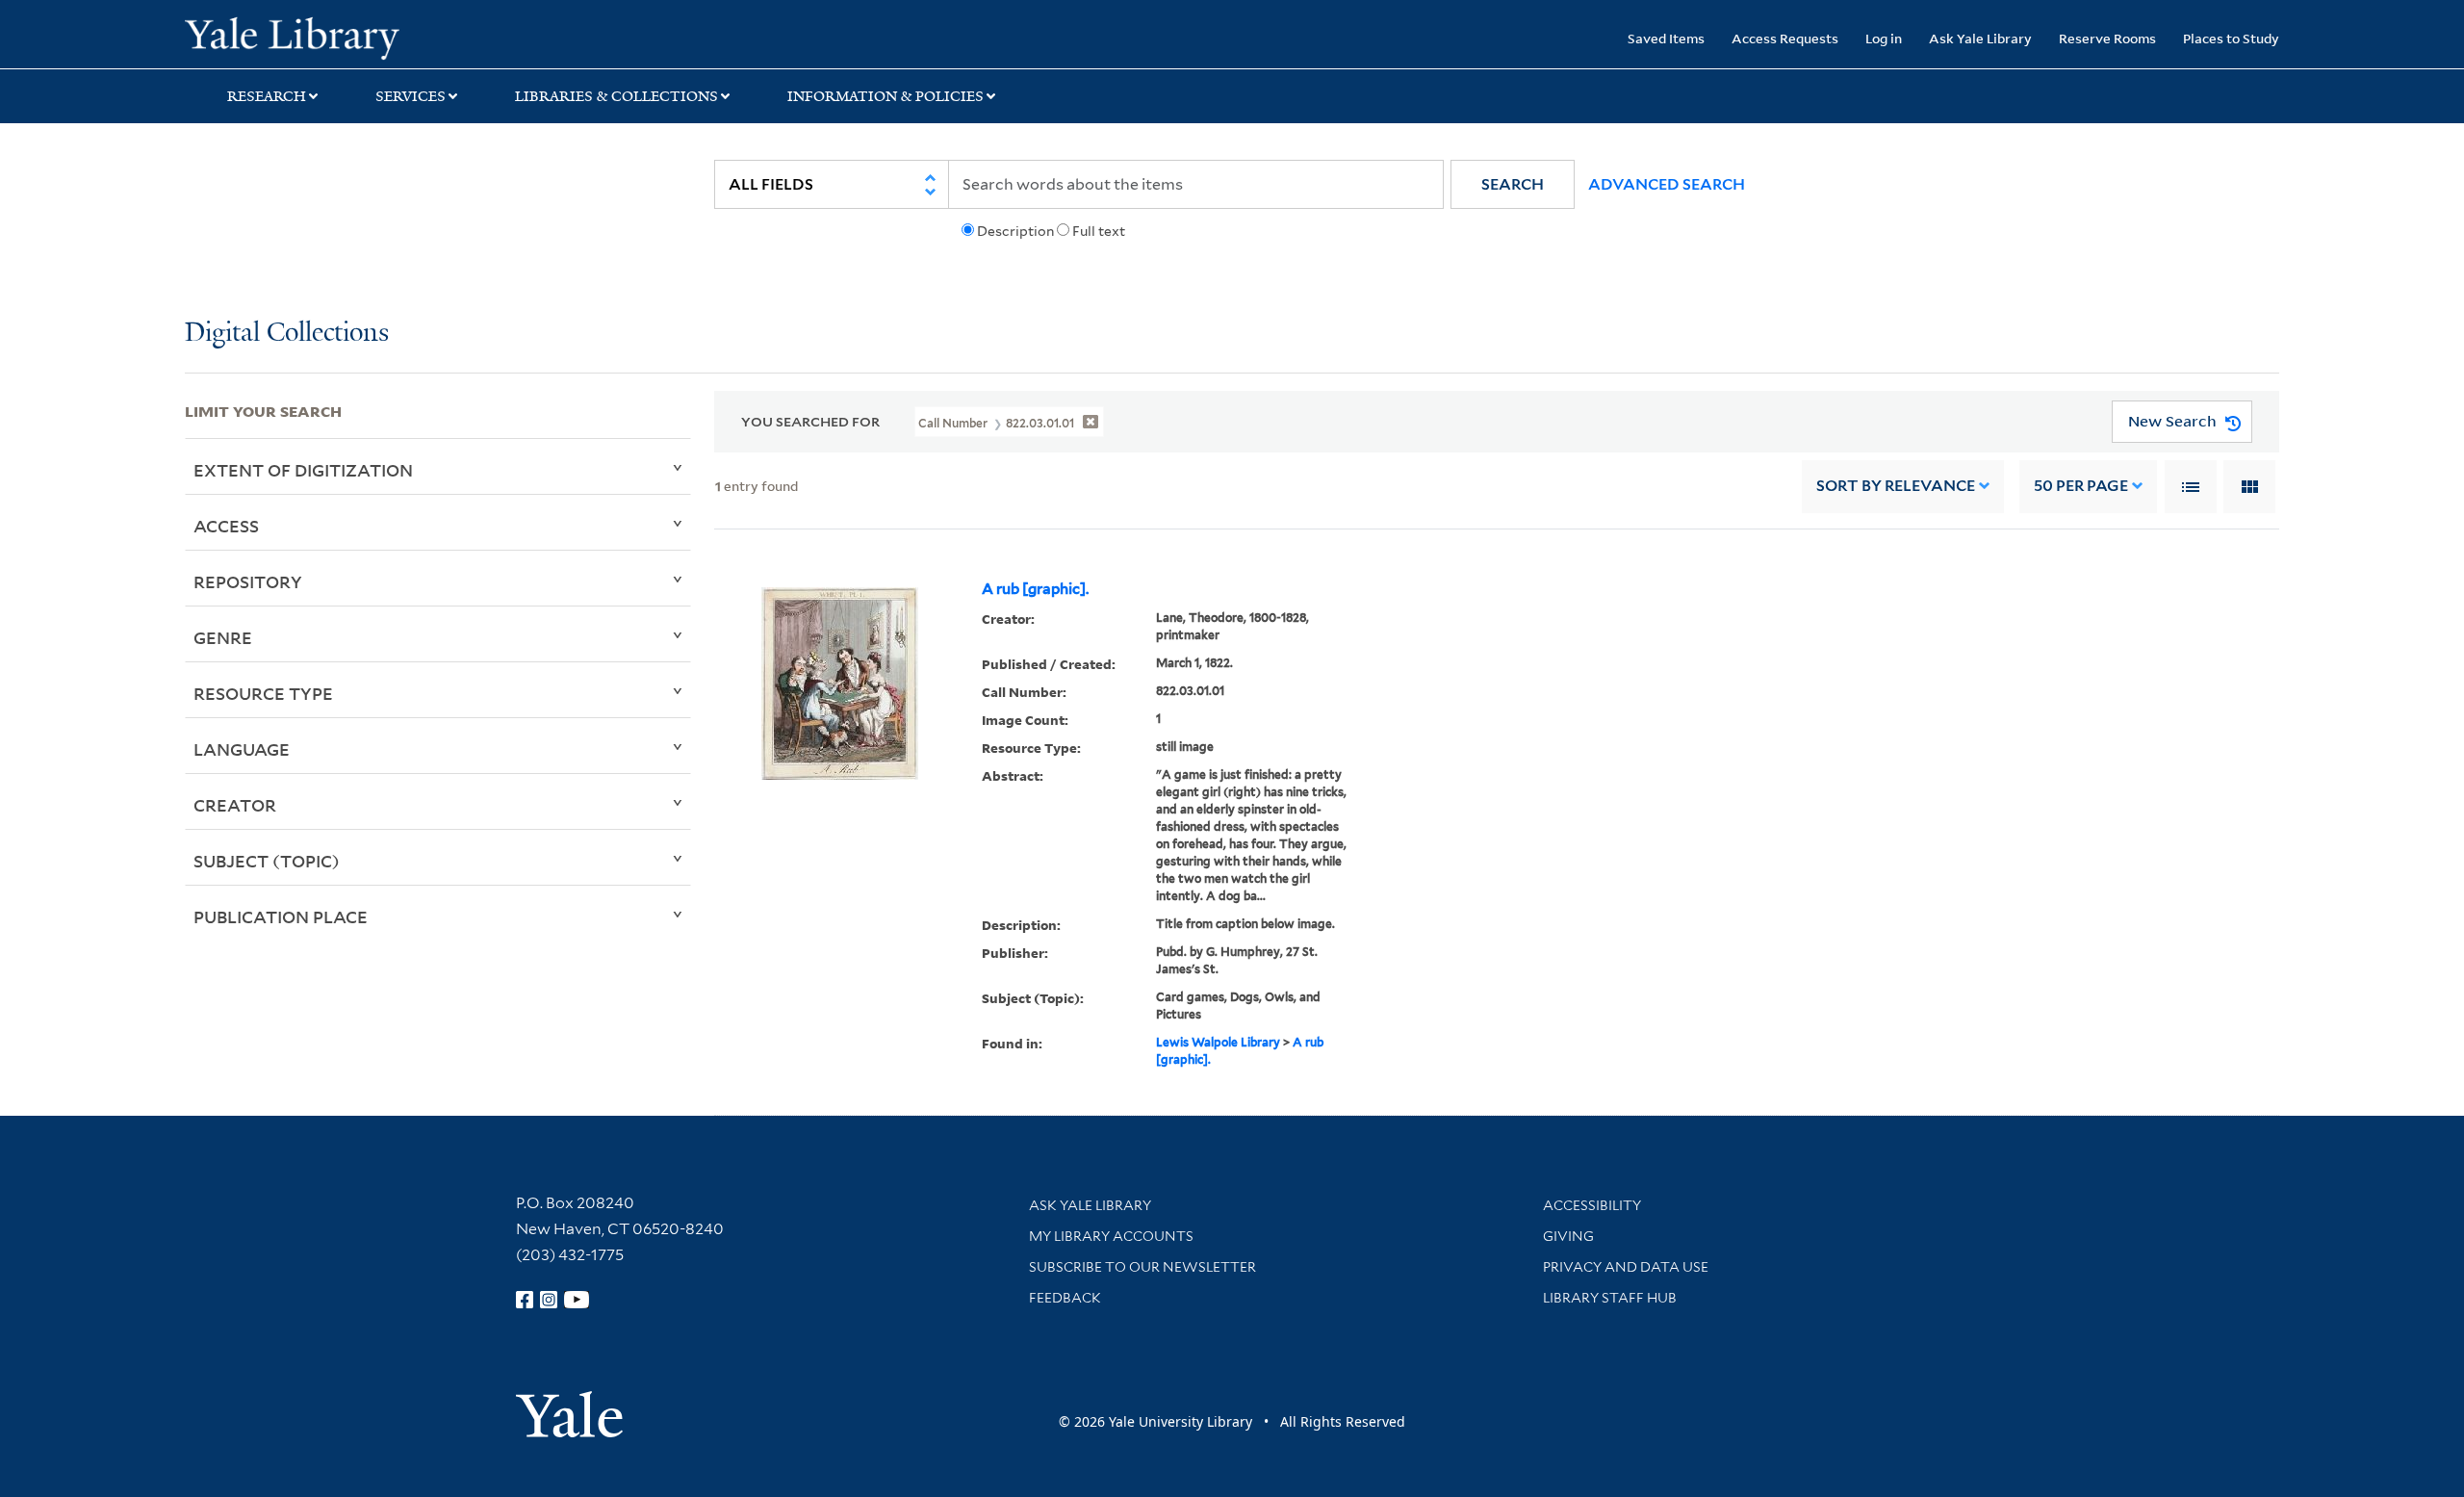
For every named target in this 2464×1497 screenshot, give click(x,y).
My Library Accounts (1111, 1236)
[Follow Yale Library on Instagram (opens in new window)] (549, 1300)
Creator (235, 805)
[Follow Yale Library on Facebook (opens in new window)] (525, 1300)
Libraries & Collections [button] (616, 96)
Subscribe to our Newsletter (1142, 1267)
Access (226, 526)
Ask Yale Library (1980, 38)
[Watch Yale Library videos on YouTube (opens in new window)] (577, 1300)
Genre (223, 637)
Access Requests (1785, 38)
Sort (1896, 486)
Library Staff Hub (1610, 1298)
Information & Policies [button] (885, 96)
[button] (1513, 184)
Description (1015, 231)
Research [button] (267, 96)
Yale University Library (342, 37)
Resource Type (263, 693)
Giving (1568, 1236)
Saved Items (1666, 38)
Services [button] (411, 96)
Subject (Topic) (267, 861)
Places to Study (2231, 38)
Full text (1099, 231)
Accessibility (1592, 1205)
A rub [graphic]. (1035, 589)
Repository (248, 581)
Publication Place (281, 916)
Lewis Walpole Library (1218, 1042)
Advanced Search (1667, 184)
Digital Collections (287, 334)
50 (2081, 486)
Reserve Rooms (2107, 38)
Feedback (1065, 1298)
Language (242, 749)
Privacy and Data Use (1626, 1267)
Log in (1884, 38)
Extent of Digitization (303, 470)
